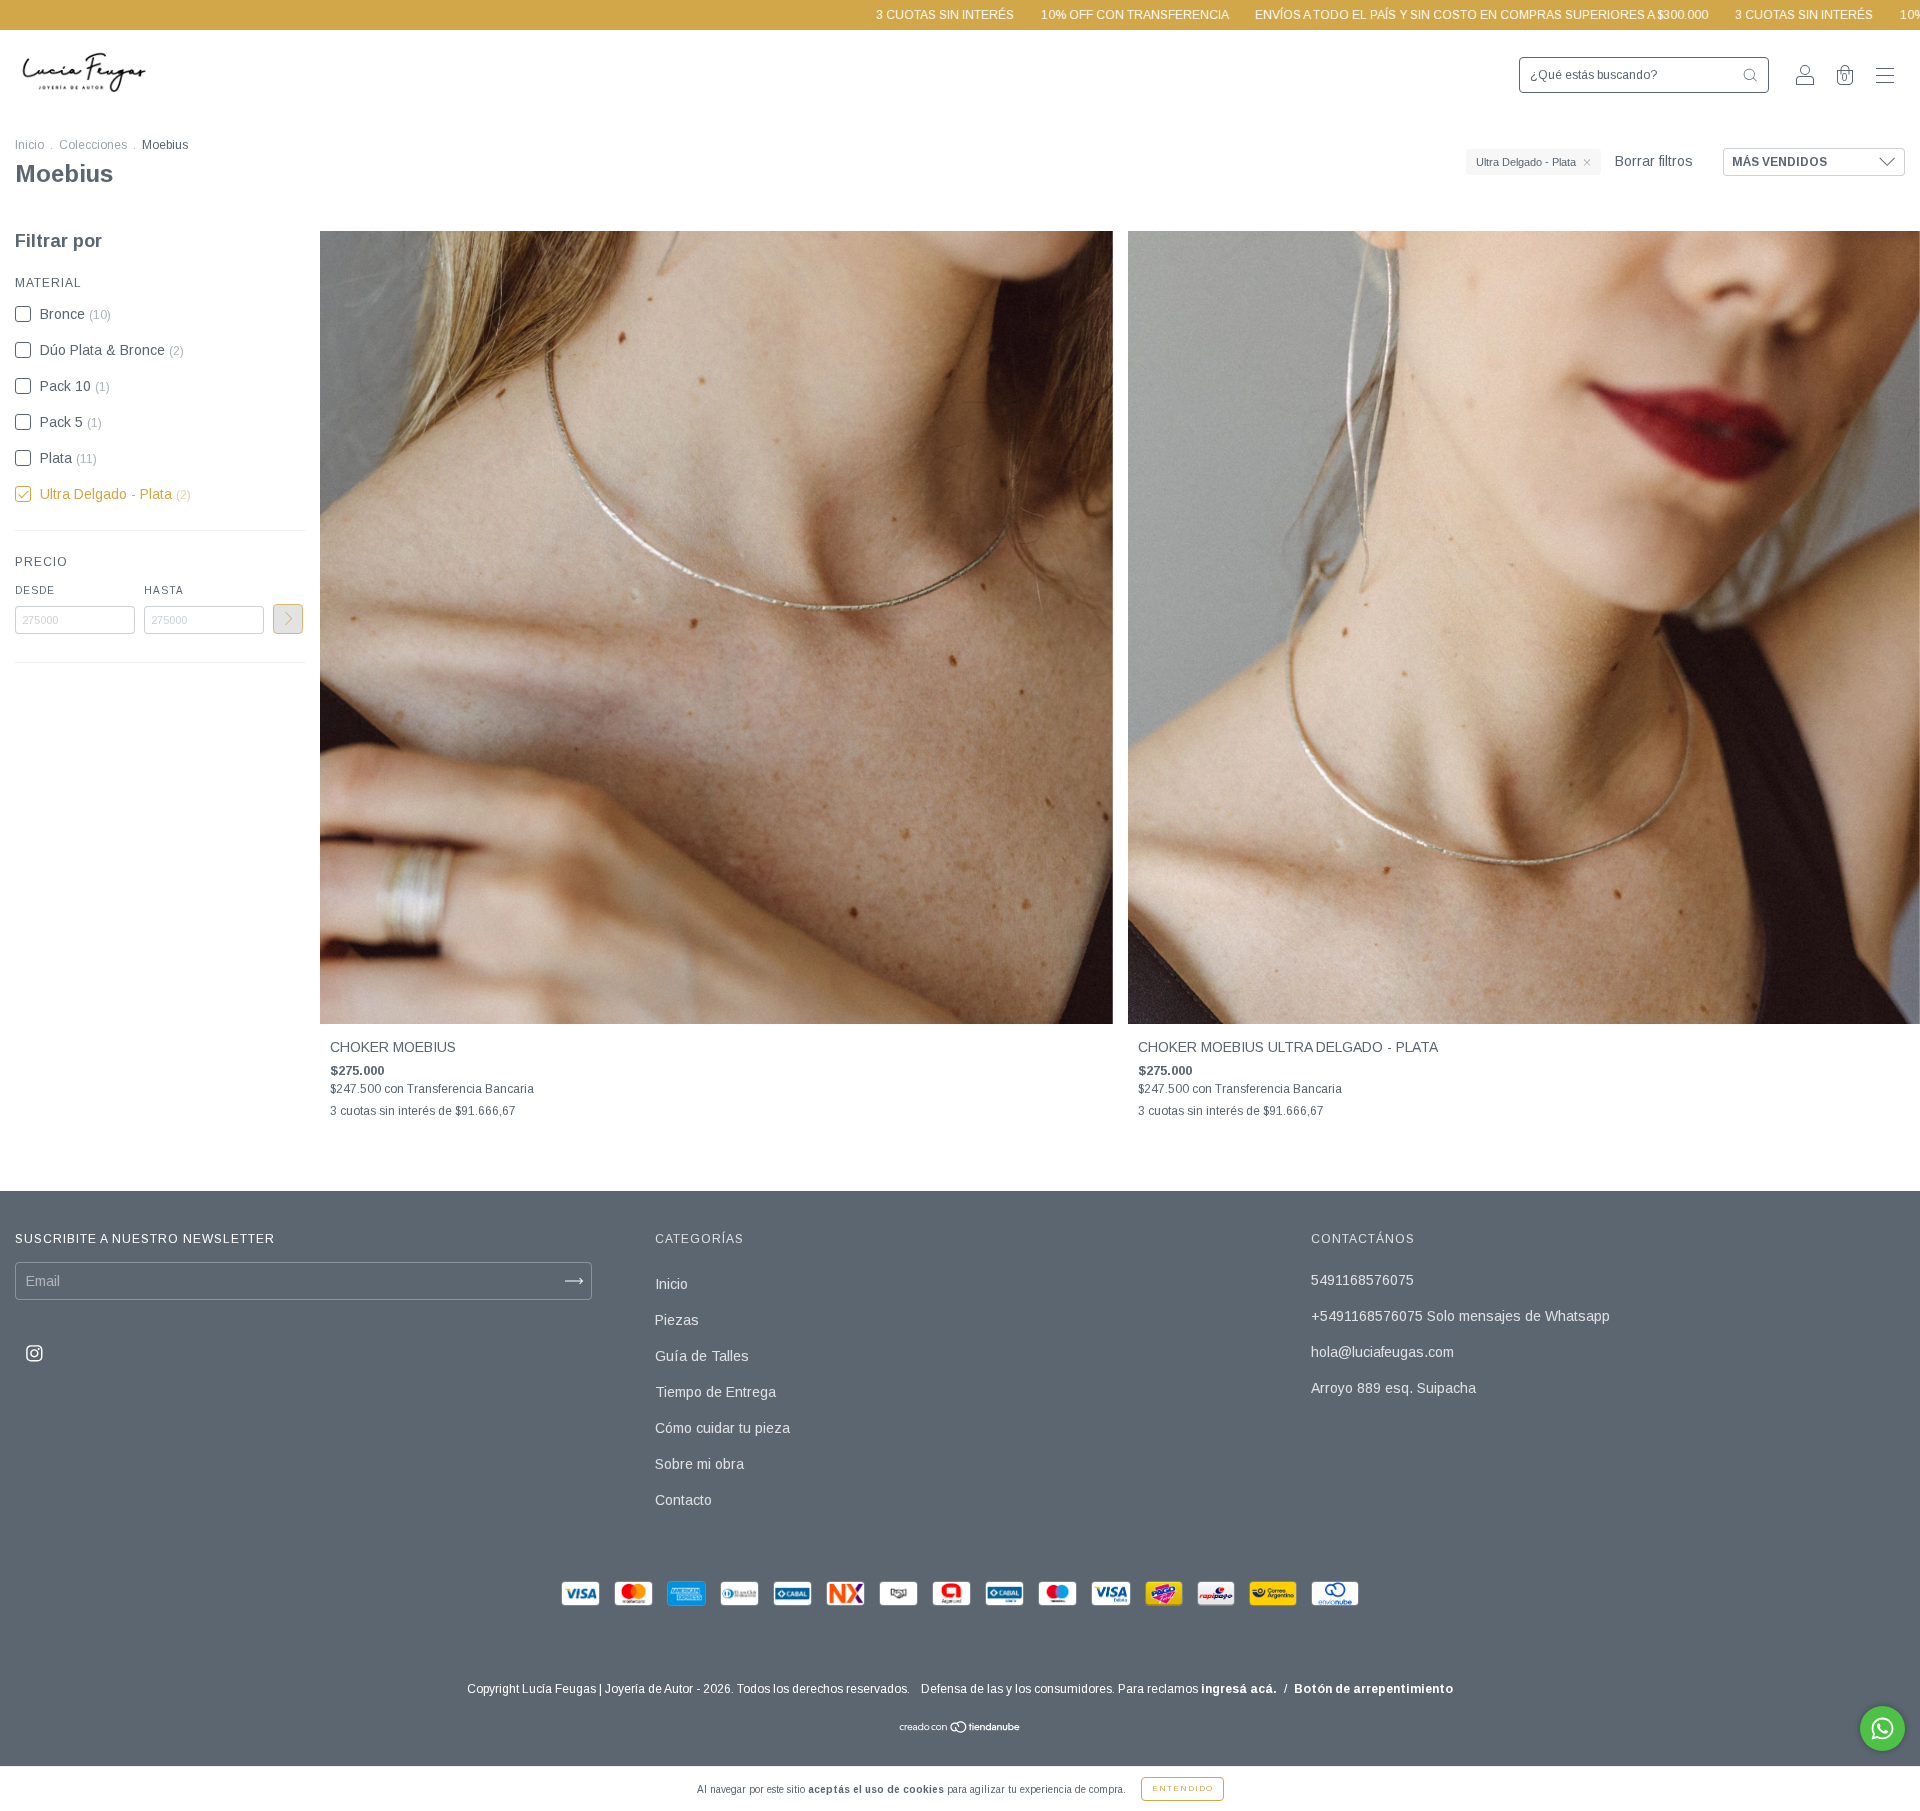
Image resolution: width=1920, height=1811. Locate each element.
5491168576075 (1362, 1280)
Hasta (164, 590)
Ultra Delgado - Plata (1526, 162)
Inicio (29, 145)
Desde (35, 590)
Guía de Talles (702, 1356)
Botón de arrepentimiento (1373, 1689)
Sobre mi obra (699, 1464)
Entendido (1182, 1788)
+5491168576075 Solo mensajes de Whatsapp (1460, 1316)
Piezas (677, 1320)
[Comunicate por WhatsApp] (1882, 1728)
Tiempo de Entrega (715, 1392)
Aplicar (288, 619)
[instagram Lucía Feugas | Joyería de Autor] (34, 1353)
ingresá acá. (1239, 1689)
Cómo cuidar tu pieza (722, 1428)
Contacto (683, 1500)
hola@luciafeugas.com (1382, 1352)
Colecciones (93, 145)
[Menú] (1885, 77)
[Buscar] (1750, 75)
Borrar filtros (1654, 161)
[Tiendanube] (960, 1728)
